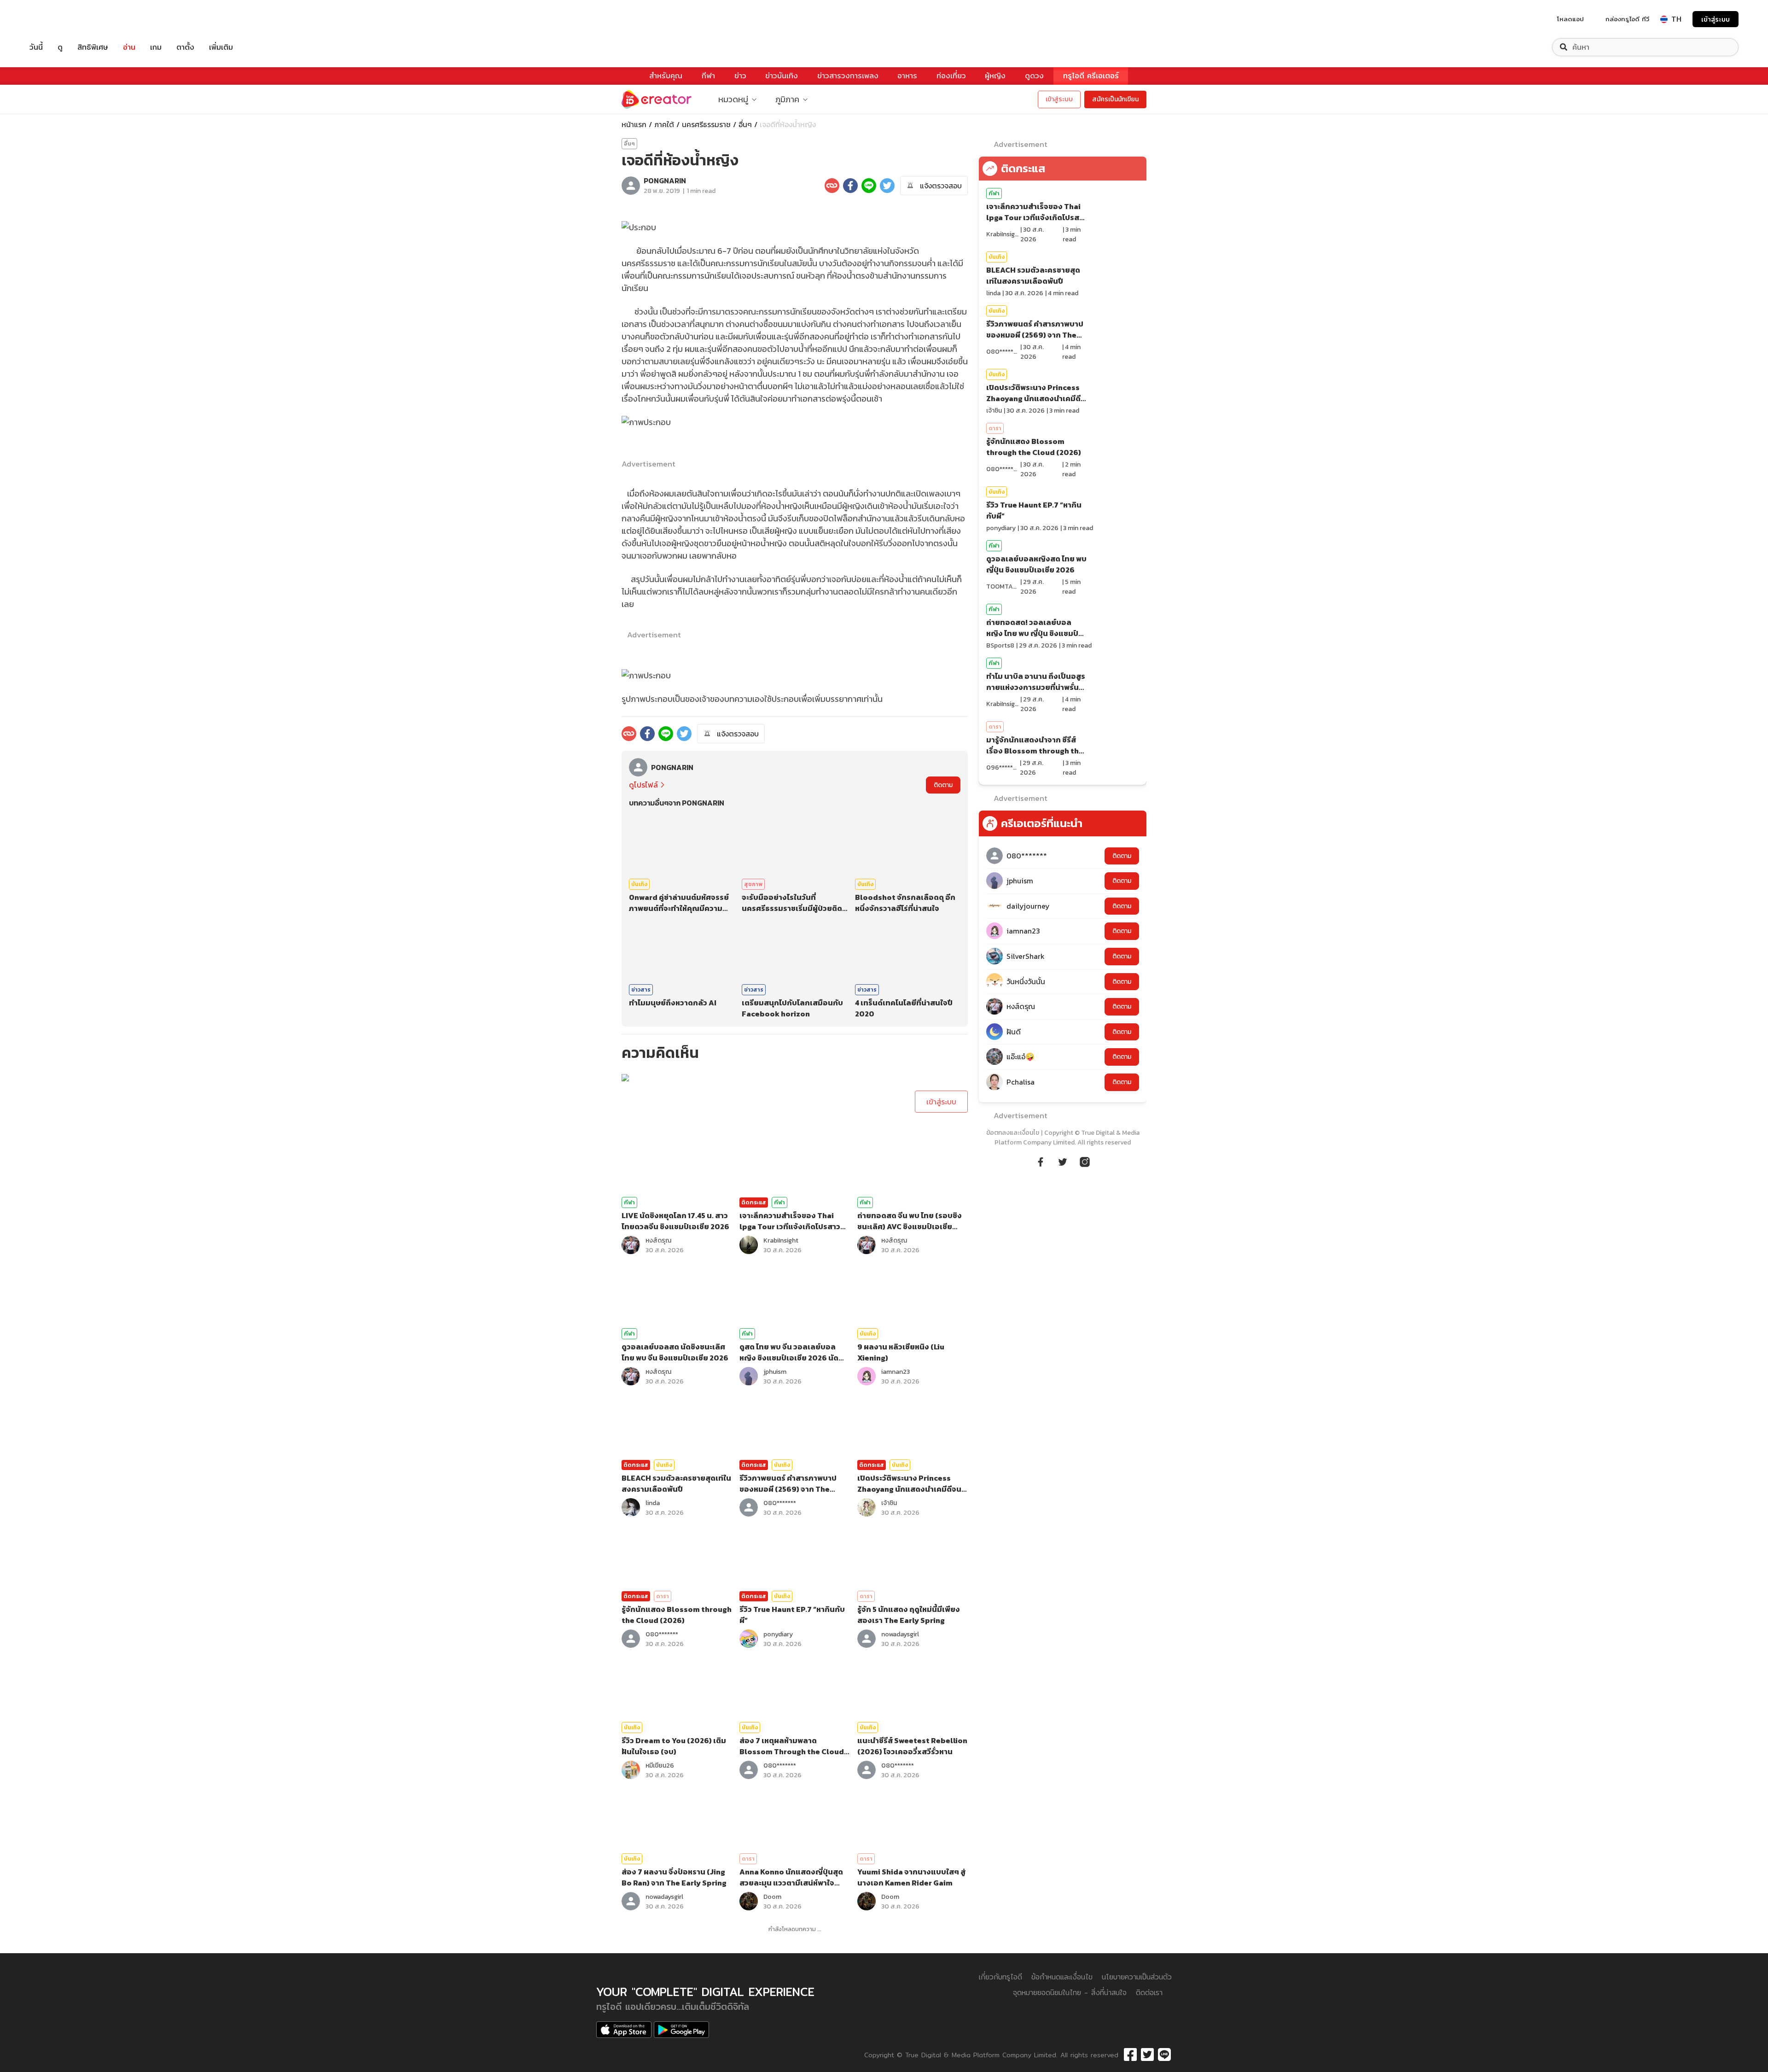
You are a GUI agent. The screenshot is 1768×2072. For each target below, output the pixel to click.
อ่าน (129, 47)
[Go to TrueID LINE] (1085, 1161)
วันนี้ (36, 47)
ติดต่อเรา (1149, 1993)
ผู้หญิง (995, 76)
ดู (60, 47)
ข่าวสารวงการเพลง (848, 76)
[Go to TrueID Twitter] (1063, 1161)
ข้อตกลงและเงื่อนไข (1013, 1133)
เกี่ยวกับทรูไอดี (1000, 1977)
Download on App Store (624, 2030)
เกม (156, 47)
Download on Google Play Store (681, 2030)
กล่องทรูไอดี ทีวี (1627, 19)
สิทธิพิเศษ (93, 47)
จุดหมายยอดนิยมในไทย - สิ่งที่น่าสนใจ (1070, 1993)
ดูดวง (1034, 76)
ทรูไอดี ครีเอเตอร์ (1091, 76)
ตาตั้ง (185, 47)
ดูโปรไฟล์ (643, 785)
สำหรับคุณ (666, 76)
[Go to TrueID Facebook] (1041, 1161)
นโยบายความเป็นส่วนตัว (1137, 1977)
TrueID (57, 19)
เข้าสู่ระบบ (1716, 19)
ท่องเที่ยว (951, 76)
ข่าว (740, 76)
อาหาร (907, 76)
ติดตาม (943, 785)
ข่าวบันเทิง (782, 76)
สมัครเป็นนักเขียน (1115, 99)
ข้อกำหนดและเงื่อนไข (1062, 1977)
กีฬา (708, 76)
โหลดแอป (1570, 19)
